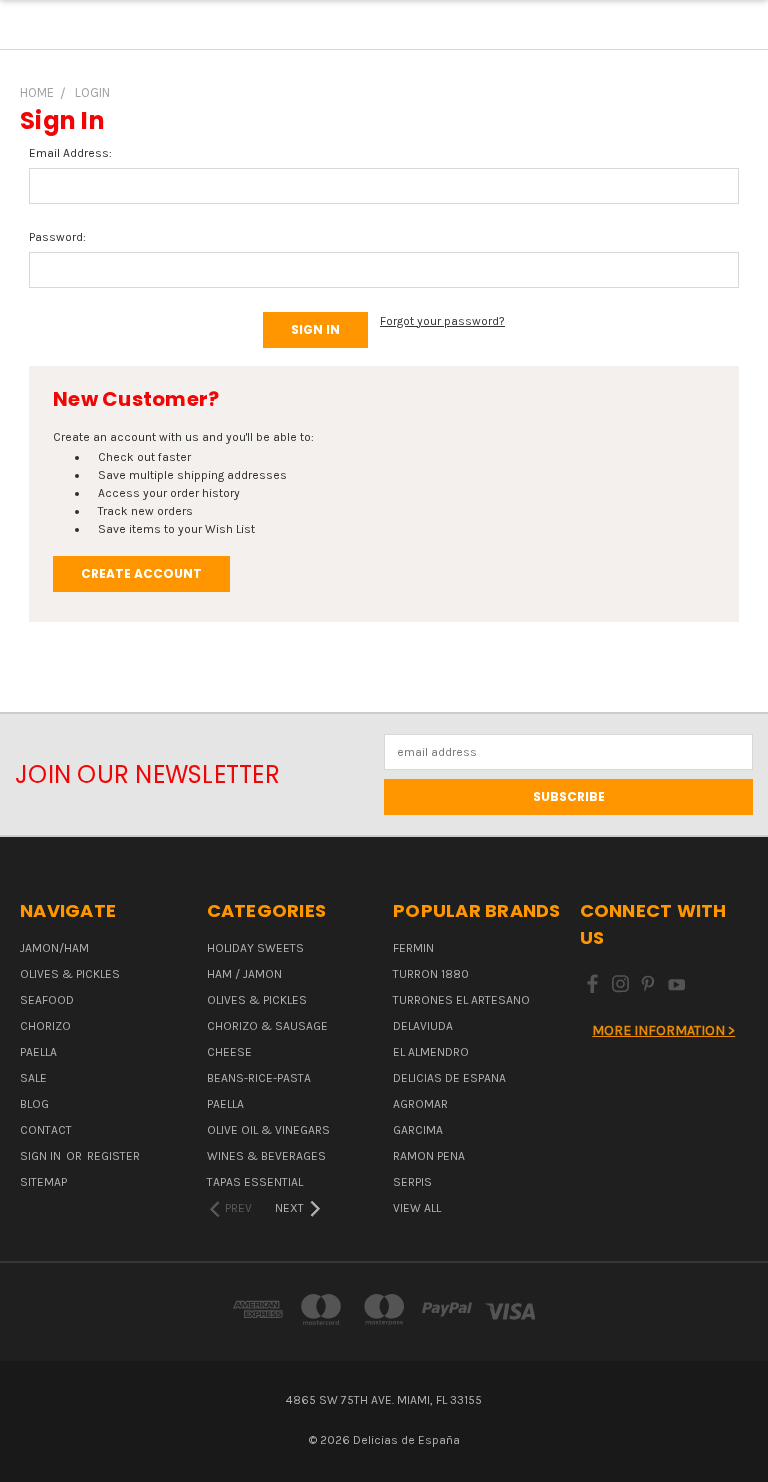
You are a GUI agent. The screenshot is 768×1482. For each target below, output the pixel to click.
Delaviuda (423, 1026)
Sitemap (43, 1182)
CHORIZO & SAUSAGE (267, 1026)
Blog (34, 1104)
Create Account (141, 573)
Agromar (420, 1104)
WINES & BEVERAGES (266, 1156)
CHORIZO (45, 1026)
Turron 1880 (431, 974)
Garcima (418, 1130)
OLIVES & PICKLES (70, 974)
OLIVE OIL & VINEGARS (268, 1130)
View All (417, 1208)
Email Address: (70, 153)
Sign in (42, 1156)
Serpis (412, 1182)
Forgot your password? (442, 321)
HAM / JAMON (244, 974)
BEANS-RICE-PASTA (259, 1078)
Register (113, 1156)
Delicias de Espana (449, 1078)
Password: (57, 237)
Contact (46, 1130)
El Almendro (431, 1052)
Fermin (413, 948)
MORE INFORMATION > (663, 1030)
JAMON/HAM (54, 948)
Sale (33, 1078)
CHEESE (229, 1052)
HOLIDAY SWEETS (255, 948)
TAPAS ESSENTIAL (255, 1182)
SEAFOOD (47, 1000)
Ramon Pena (429, 1156)
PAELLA (38, 1052)
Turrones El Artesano (461, 1000)
